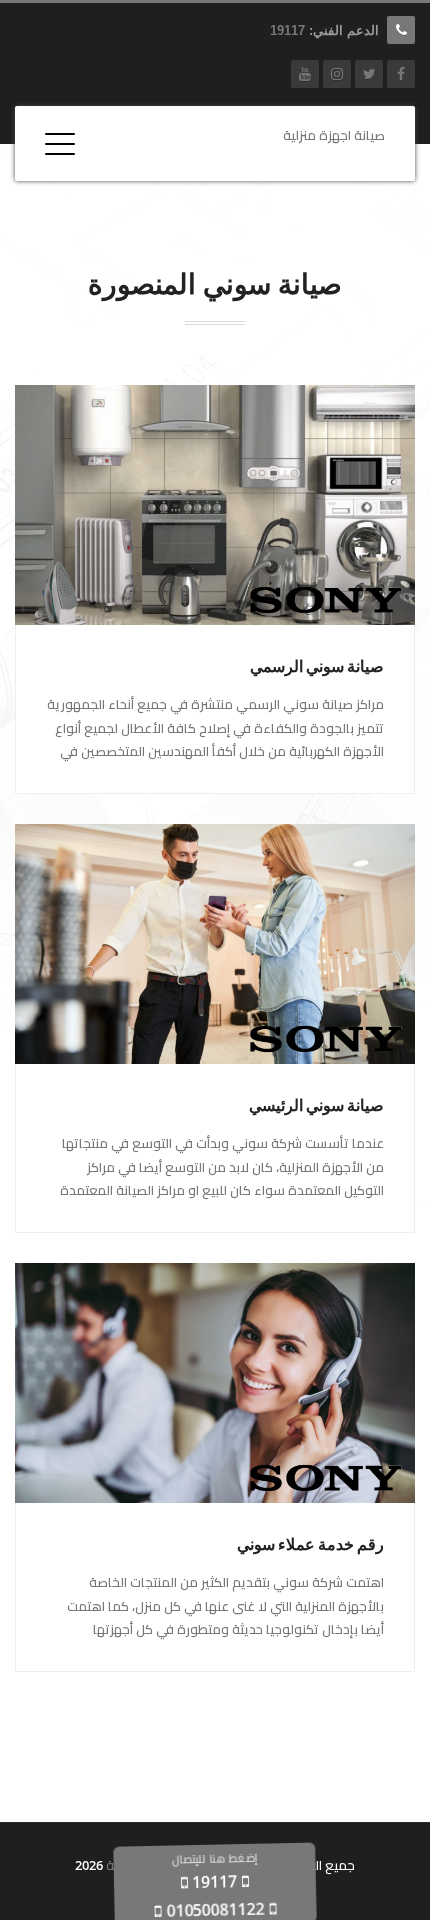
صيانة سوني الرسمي (317, 666)
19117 (287, 30)
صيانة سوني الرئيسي (316, 1105)
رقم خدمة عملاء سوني (310, 1544)
